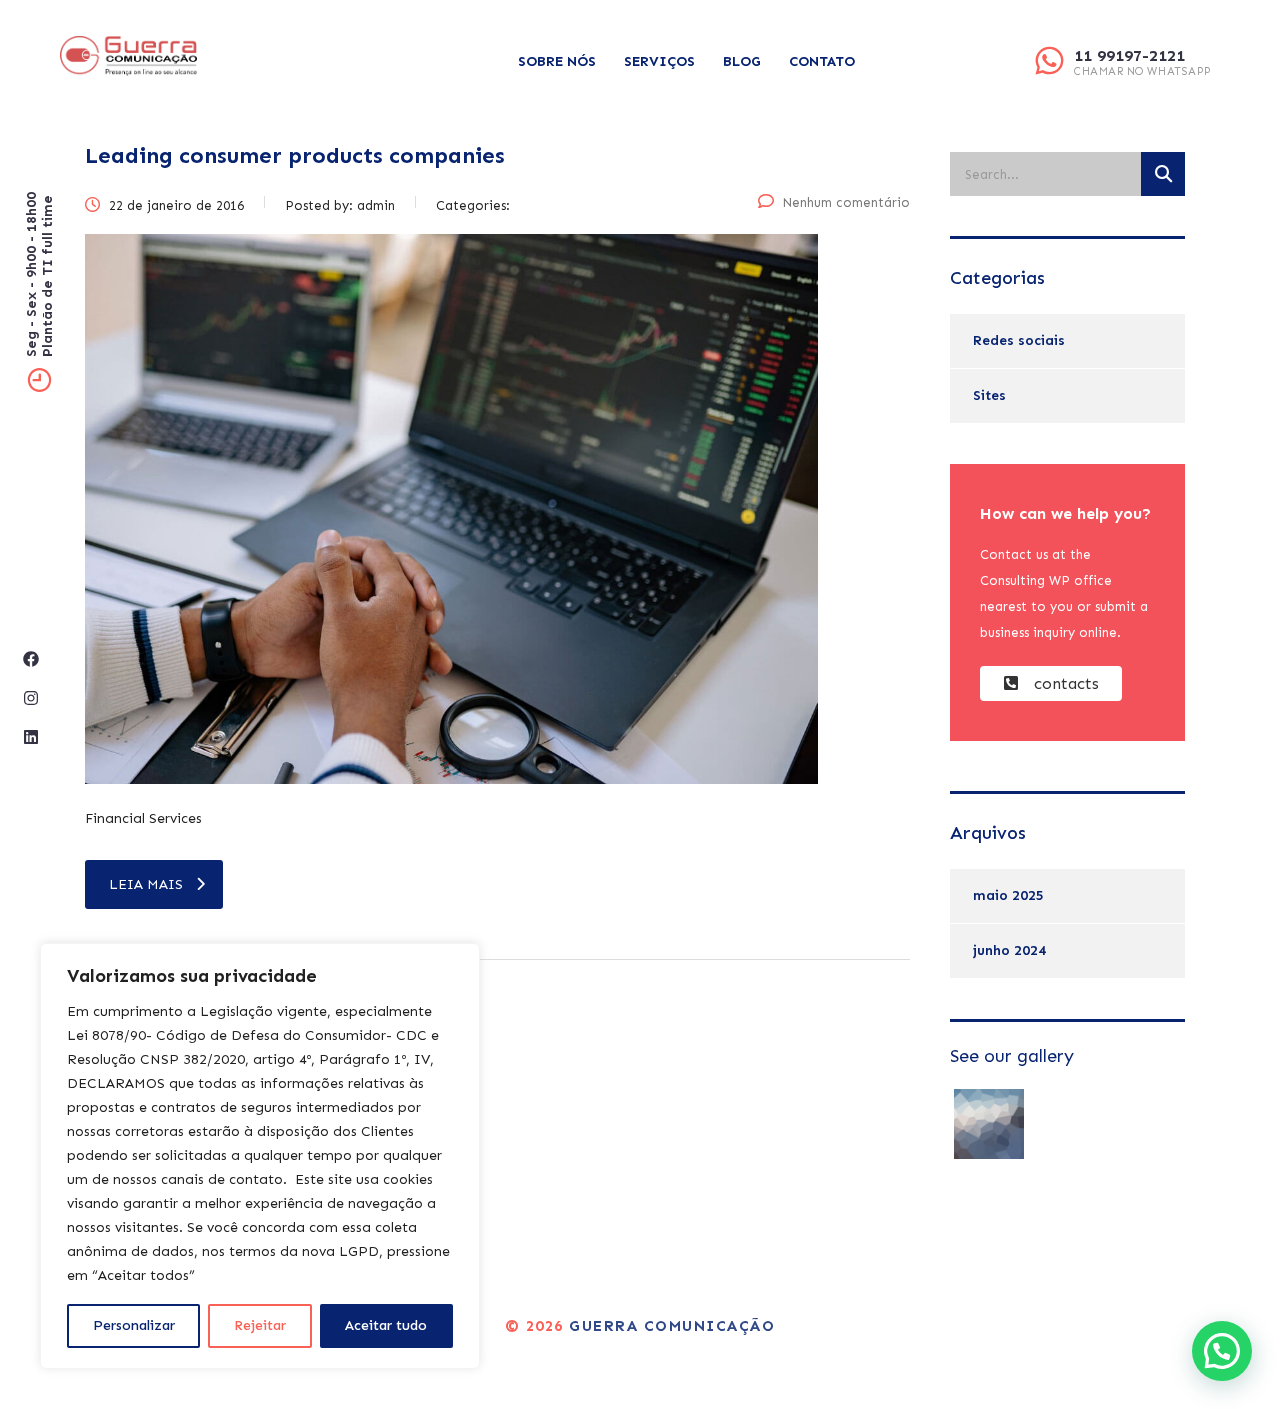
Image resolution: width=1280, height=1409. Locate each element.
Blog (742, 61)
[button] (1222, 1351)
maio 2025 (1008, 895)
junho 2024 (1009, 950)
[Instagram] (31, 698)
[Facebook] (31, 659)
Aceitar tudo (386, 1325)
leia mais (146, 884)
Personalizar (134, 1325)
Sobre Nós (557, 61)
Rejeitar (260, 1325)
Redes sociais (1019, 340)
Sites (989, 395)
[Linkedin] (31, 737)
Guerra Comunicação (672, 1326)
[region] (260, 1156)
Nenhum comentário (846, 202)
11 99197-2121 (1129, 55)
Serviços (659, 61)
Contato (822, 61)
